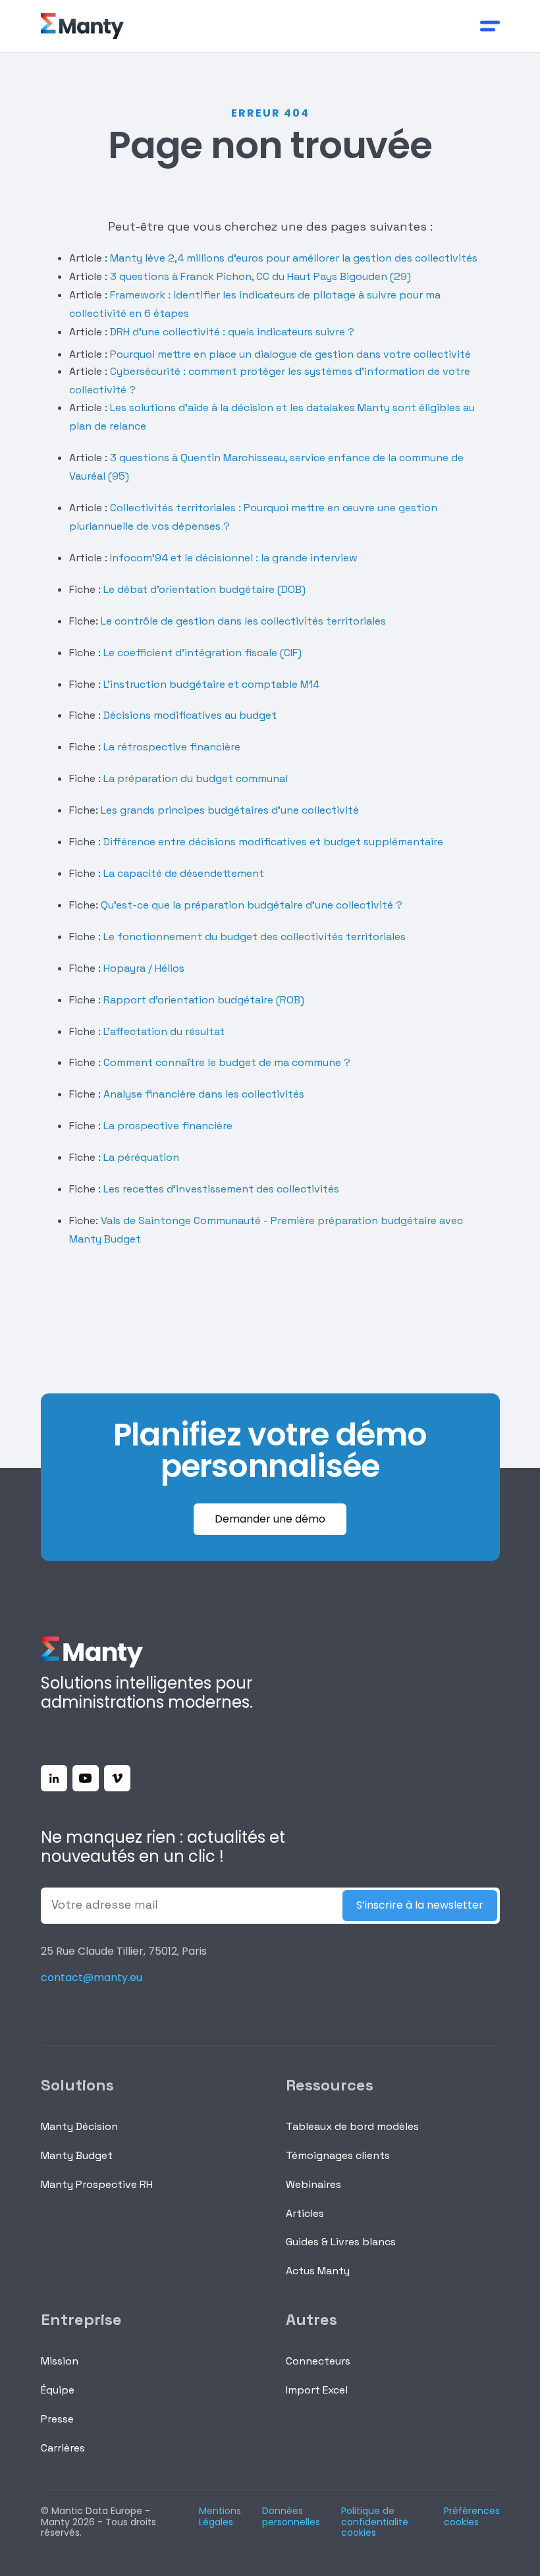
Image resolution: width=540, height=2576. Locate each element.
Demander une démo (270, 1519)
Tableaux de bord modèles (352, 2126)
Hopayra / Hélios (144, 968)
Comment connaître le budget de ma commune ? (227, 1062)
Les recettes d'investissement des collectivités (221, 1189)
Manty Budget (77, 2155)
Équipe (58, 2390)
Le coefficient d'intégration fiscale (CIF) (202, 653)
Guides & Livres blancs (341, 2242)
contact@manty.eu (92, 1977)
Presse (57, 2419)
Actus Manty (318, 2271)
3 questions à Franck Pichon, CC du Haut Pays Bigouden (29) (260, 276)
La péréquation (141, 1157)
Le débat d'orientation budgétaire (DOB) (203, 589)
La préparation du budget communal (196, 778)
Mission (60, 2361)
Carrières (63, 2448)
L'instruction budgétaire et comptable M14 (210, 684)
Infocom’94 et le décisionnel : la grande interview (234, 558)
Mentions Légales (220, 2517)
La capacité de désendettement (184, 873)
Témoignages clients (338, 2155)
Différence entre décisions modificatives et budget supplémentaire (273, 842)
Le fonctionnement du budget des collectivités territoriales (255, 937)
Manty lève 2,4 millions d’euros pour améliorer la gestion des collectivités (292, 258)
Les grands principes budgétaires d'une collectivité (230, 810)
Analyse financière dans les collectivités (204, 1094)
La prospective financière (168, 1126)
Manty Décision (79, 2126)
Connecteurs (318, 2361)
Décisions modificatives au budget (190, 715)
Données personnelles (291, 2517)
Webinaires (313, 2184)
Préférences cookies (472, 2517)
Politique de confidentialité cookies (375, 2522)
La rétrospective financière (171, 747)
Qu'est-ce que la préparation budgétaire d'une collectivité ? (252, 905)
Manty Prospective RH (97, 2184)
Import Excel (317, 2390)
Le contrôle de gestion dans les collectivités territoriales (243, 621)
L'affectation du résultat (164, 1031)
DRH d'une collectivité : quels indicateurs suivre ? (231, 332)
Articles (305, 2213)
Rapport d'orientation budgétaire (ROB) (204, 1000)
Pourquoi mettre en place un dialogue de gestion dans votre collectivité (290, 354)
